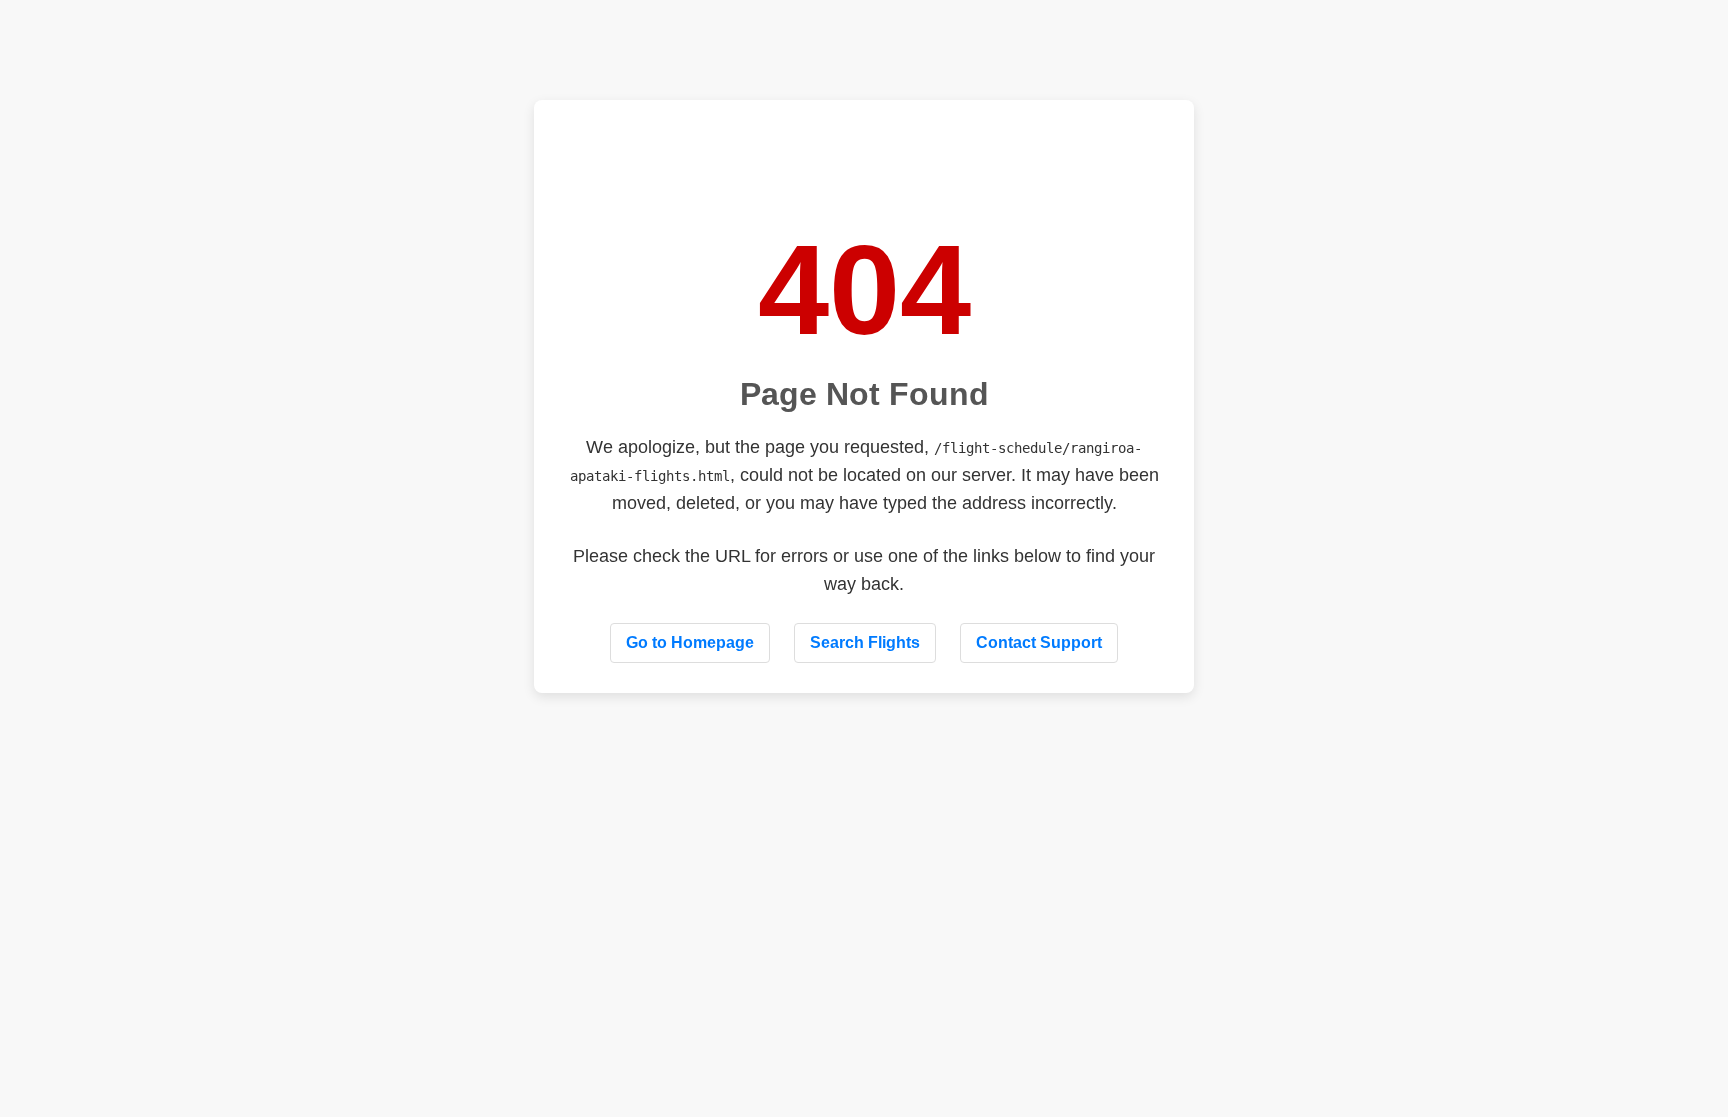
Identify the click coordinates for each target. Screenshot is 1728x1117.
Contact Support (1039, 642)
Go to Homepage (690, 642)
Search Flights (865, 642)
